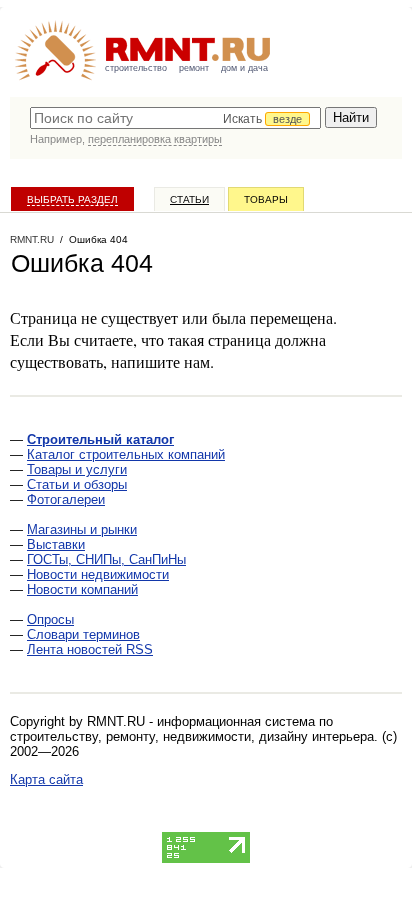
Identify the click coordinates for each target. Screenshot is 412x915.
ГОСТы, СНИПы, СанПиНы (106, 559)
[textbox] (175, 118)
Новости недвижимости (98, 574)
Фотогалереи (66, 499)
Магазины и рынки (82, 529)
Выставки (56, 544)
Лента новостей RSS (90, 649)
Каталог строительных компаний (126, 454)
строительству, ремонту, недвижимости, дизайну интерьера (192, 736)
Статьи (189, 199)
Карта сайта (46, 779)
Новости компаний (82, 589)
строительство (136, 68)
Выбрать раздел (72, 199)
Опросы (50, 619)
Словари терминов (83, 634)
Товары (266, 199)
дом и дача (244, 68)
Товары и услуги (77, 469)
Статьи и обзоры (77, 484)
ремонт (194, 68)
